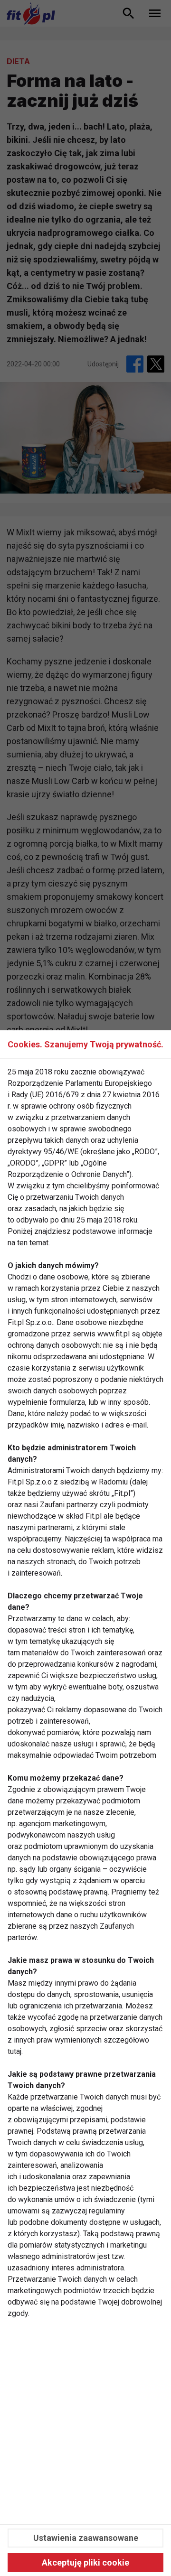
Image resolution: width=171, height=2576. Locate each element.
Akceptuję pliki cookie (85, 2562)
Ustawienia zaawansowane (86, 2538)
